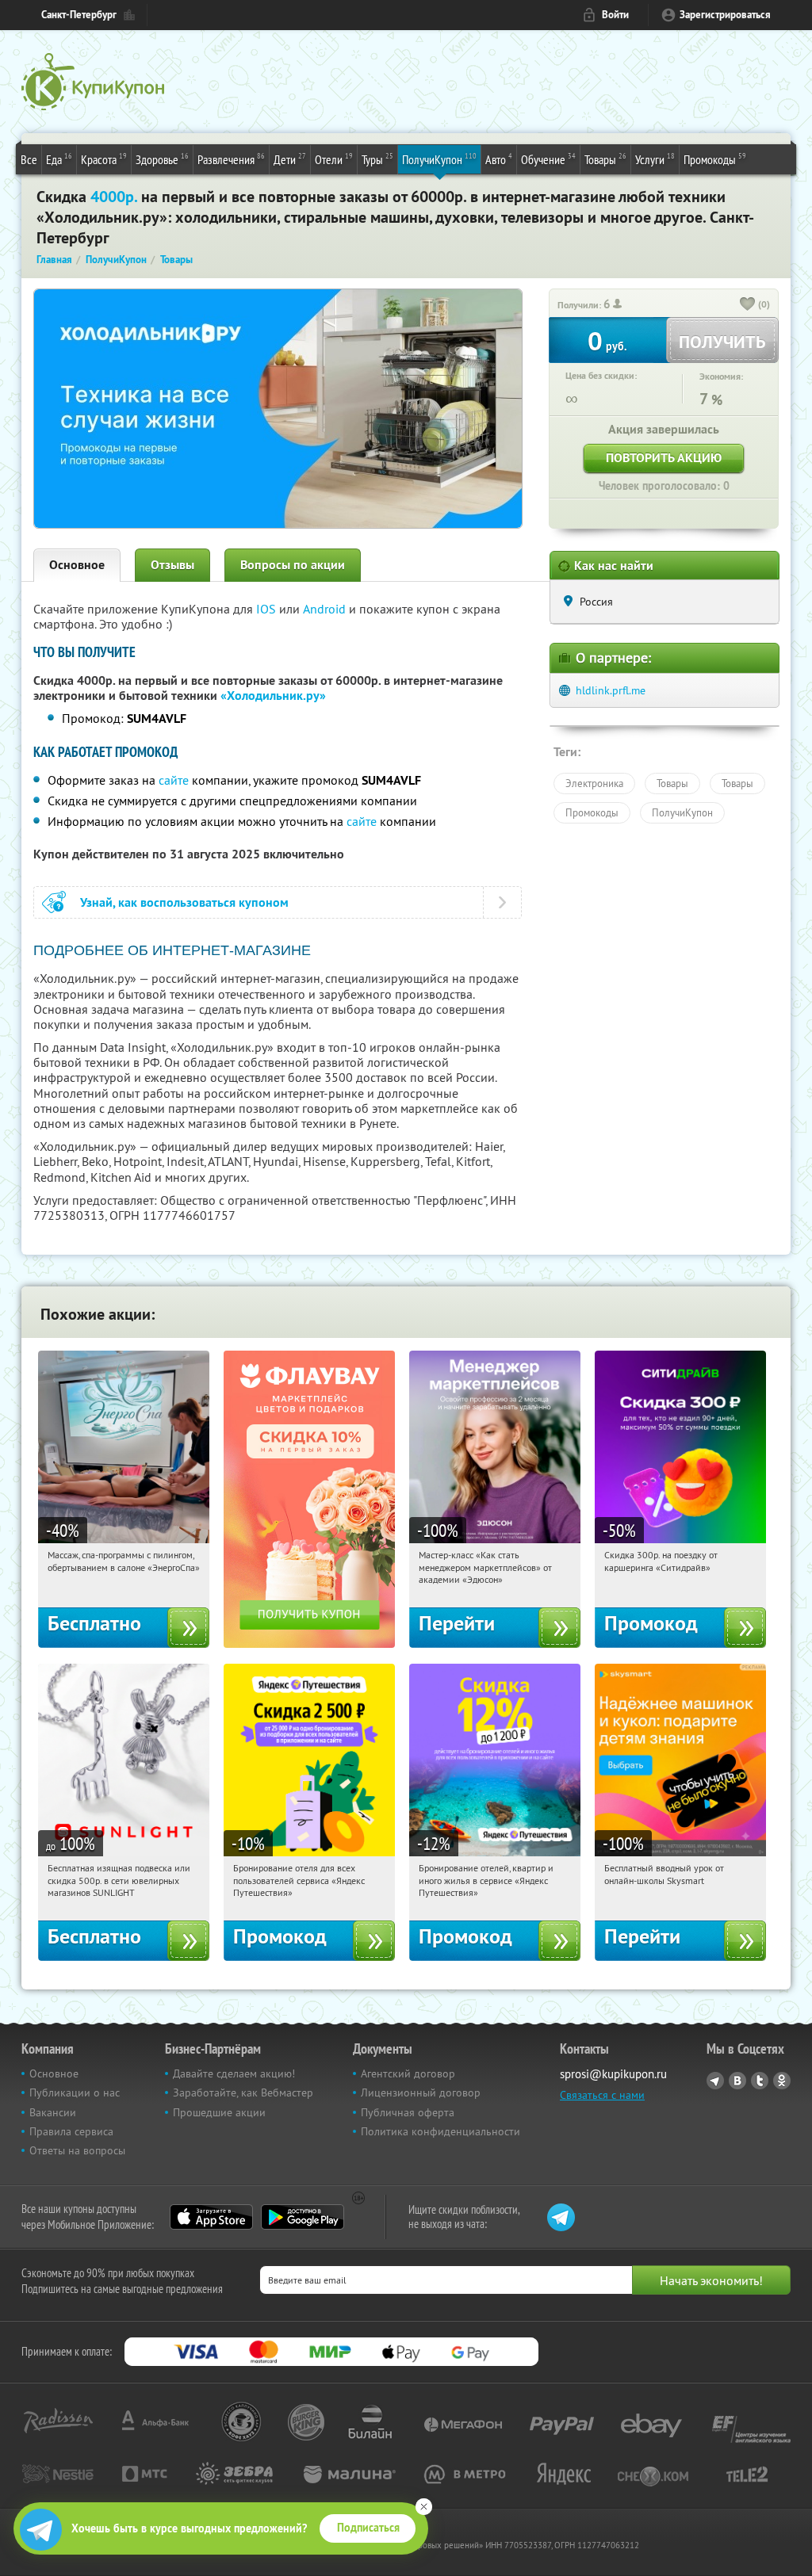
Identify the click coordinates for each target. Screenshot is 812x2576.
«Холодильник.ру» (273, 696)
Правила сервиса (71, 2131)
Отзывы (172, 565)
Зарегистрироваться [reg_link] (725, 15)
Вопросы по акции (293, 565)
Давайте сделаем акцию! (234, 2073)
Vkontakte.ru (737, 2081)
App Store (211, 2217)
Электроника (594, 783)
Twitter (760, 2081)
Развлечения (231, 159)
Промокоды (715, 159)
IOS (268, 609)
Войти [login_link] (615, 15)
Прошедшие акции (219, 2112)
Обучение (548, 159)
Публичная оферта (408, 2112)
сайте (174, 780)
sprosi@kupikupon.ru (613, 2074)
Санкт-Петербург (79, 15)
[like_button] (748, 305)
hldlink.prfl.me (611, 690)
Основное (77, 565)
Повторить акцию (664, 458)
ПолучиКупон (439, 159)
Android (326, 609)
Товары (605, 159)
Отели (334, 159)
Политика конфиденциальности (440, 2131)
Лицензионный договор (421, 2093)
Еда (59, 159)
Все (29, 159)
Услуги (655, 159)
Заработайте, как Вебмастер (243, 2093)
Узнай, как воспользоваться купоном (184, 902)
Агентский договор (408, 2073)
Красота (104, 159)
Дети (290, 159)
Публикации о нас (75, 2093)
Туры (377, 159)
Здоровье (162, 159)
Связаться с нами (602, 2095)
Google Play (303, 2217)
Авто (499, 159)
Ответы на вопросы (77, 2150)
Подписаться (368, 2528)
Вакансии (53, 2112)
